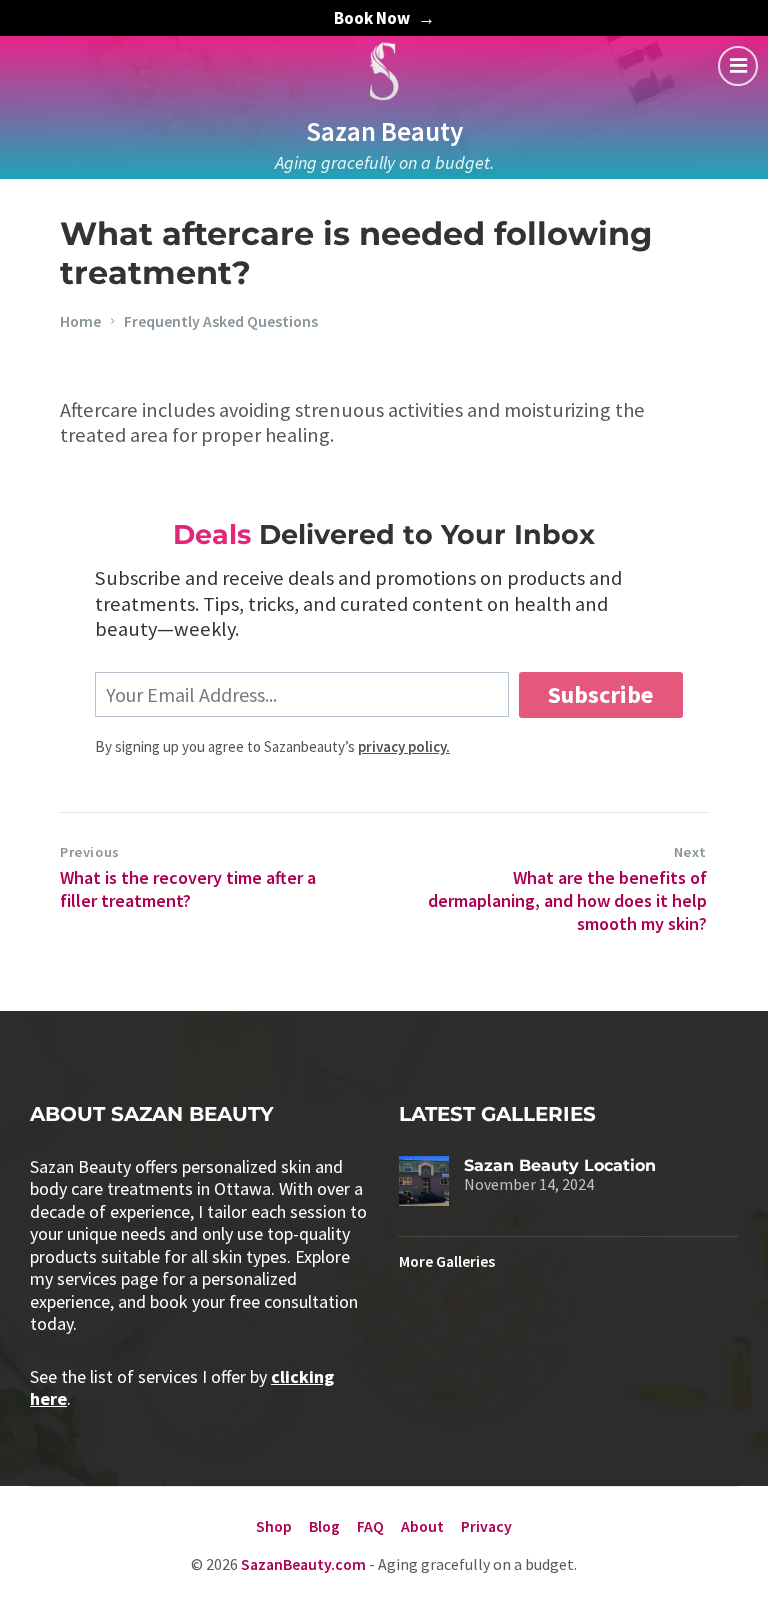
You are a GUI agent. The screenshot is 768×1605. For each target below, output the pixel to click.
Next (690, 852)
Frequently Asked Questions (221, 321)
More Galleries (447, 1261)
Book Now (372, 18)
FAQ (370, 1526)
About (422, 1526)
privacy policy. (404, 746)
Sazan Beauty (384, 131)
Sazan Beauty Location (560, 1165)
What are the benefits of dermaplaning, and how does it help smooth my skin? (567, 901)
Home (80, 321)
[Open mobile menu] (738, 66)
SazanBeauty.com (303, 1564)
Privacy (486, 1526)
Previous (90, 852)
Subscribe (600, 694)
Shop (274, 1526)
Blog (324, 1526)
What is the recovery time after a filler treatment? (188, 889)
